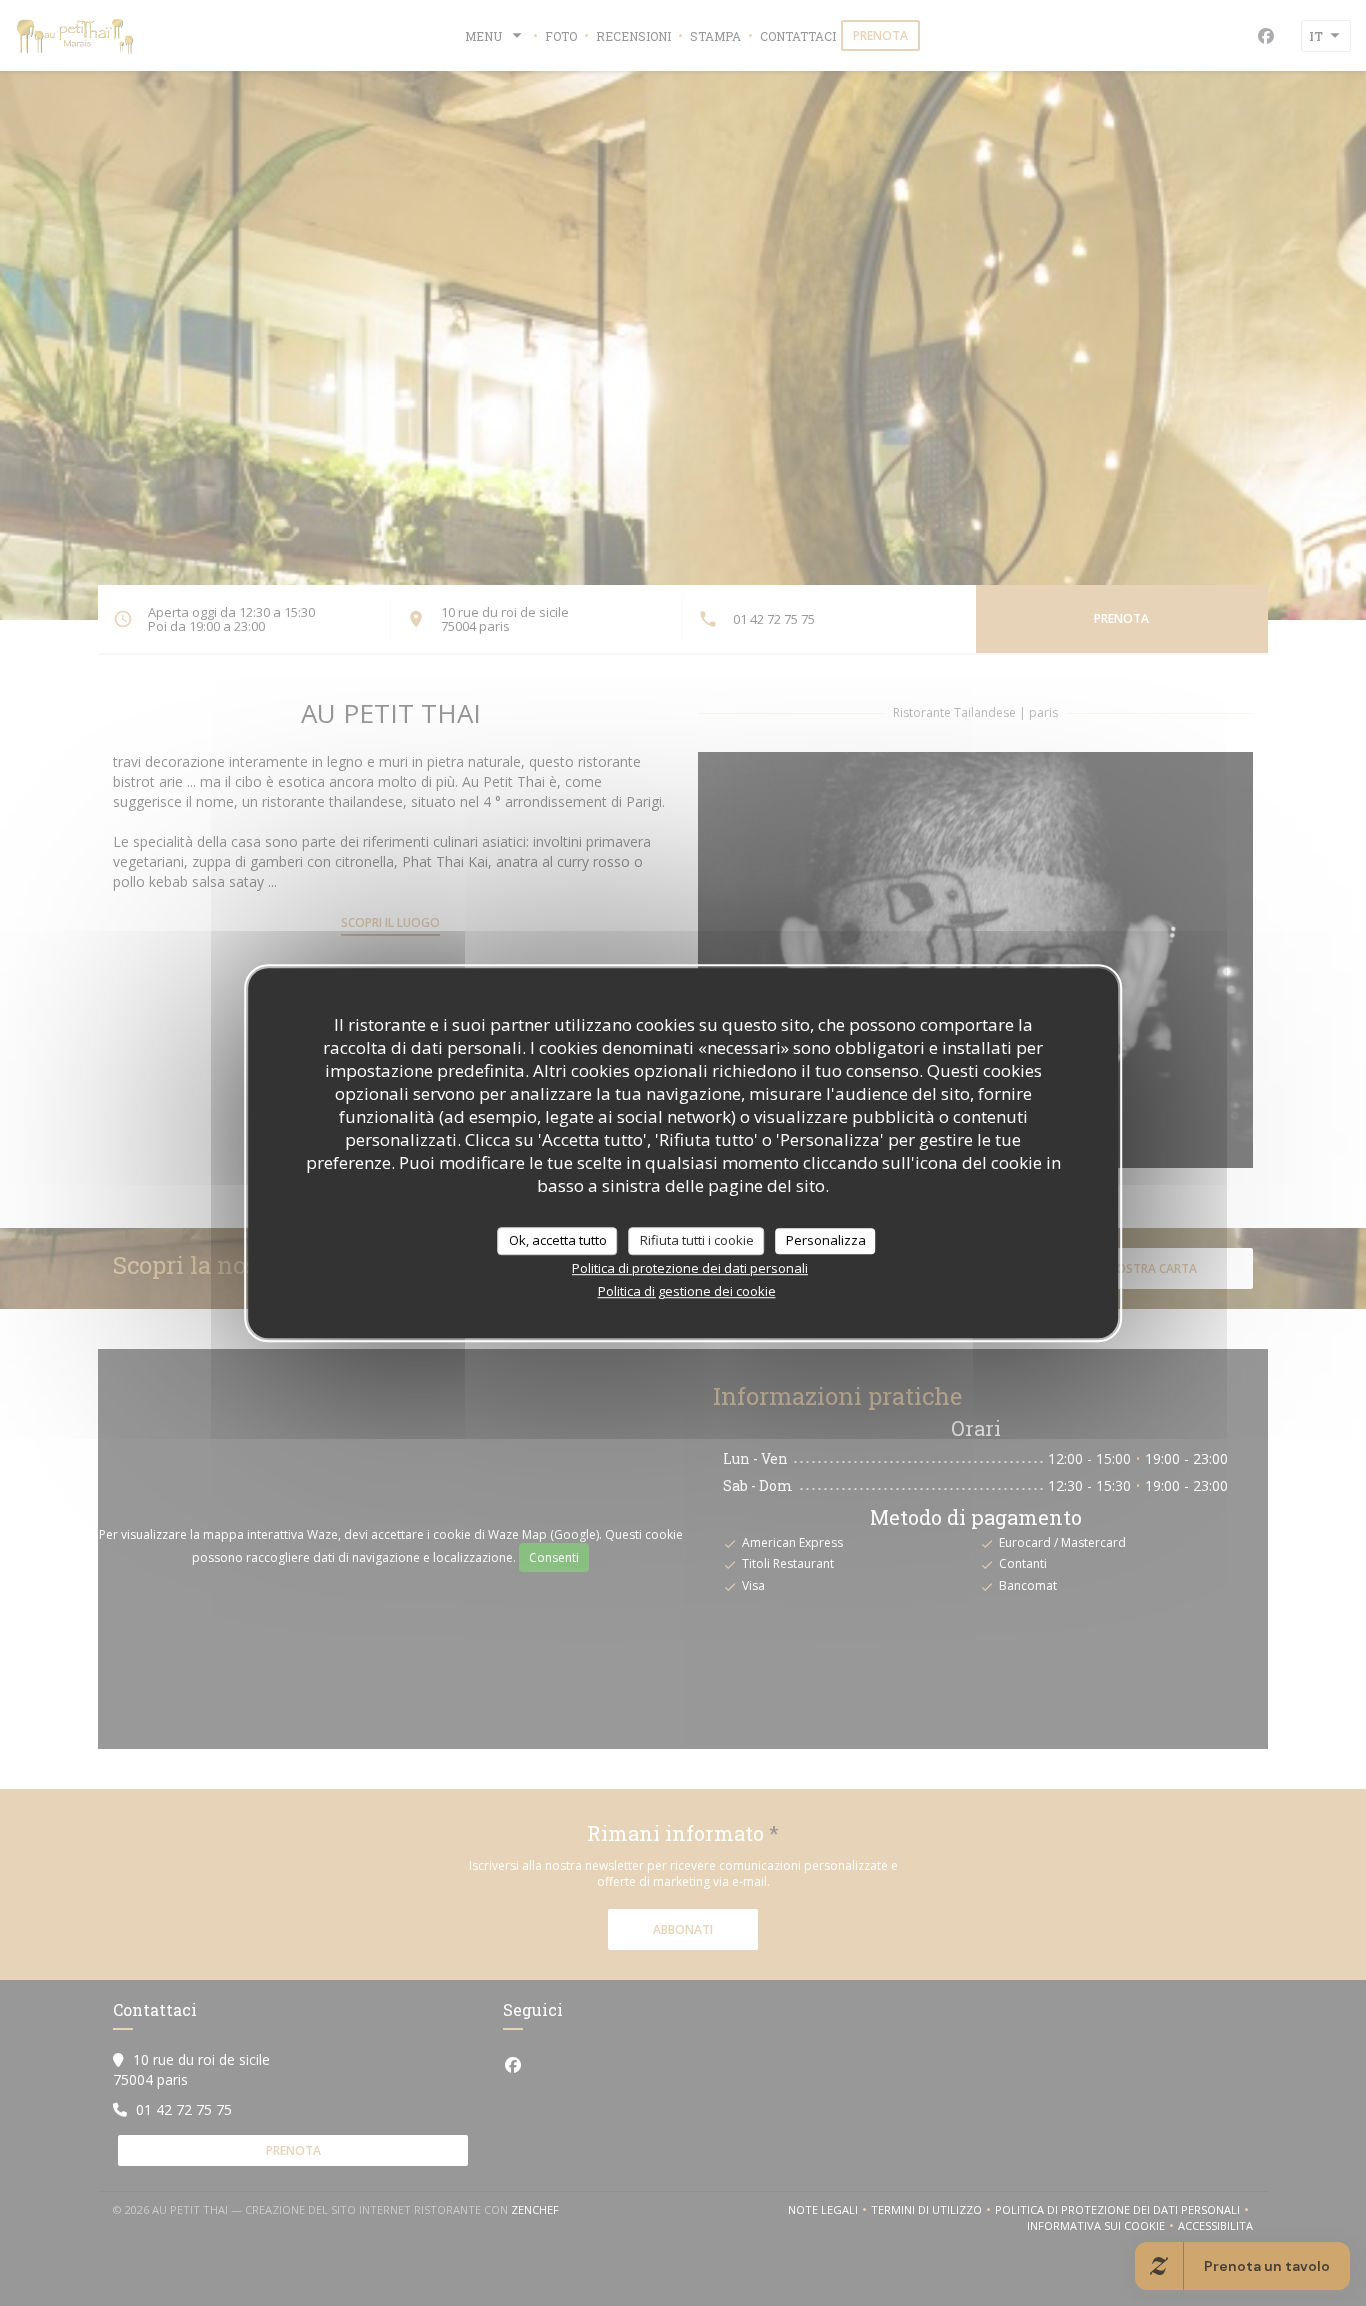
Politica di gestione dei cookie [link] (687, 1291)
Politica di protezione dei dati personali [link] (690, 1268)
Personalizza (826, 1240)
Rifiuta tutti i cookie (697, 1240)
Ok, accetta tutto (558, 1240)
